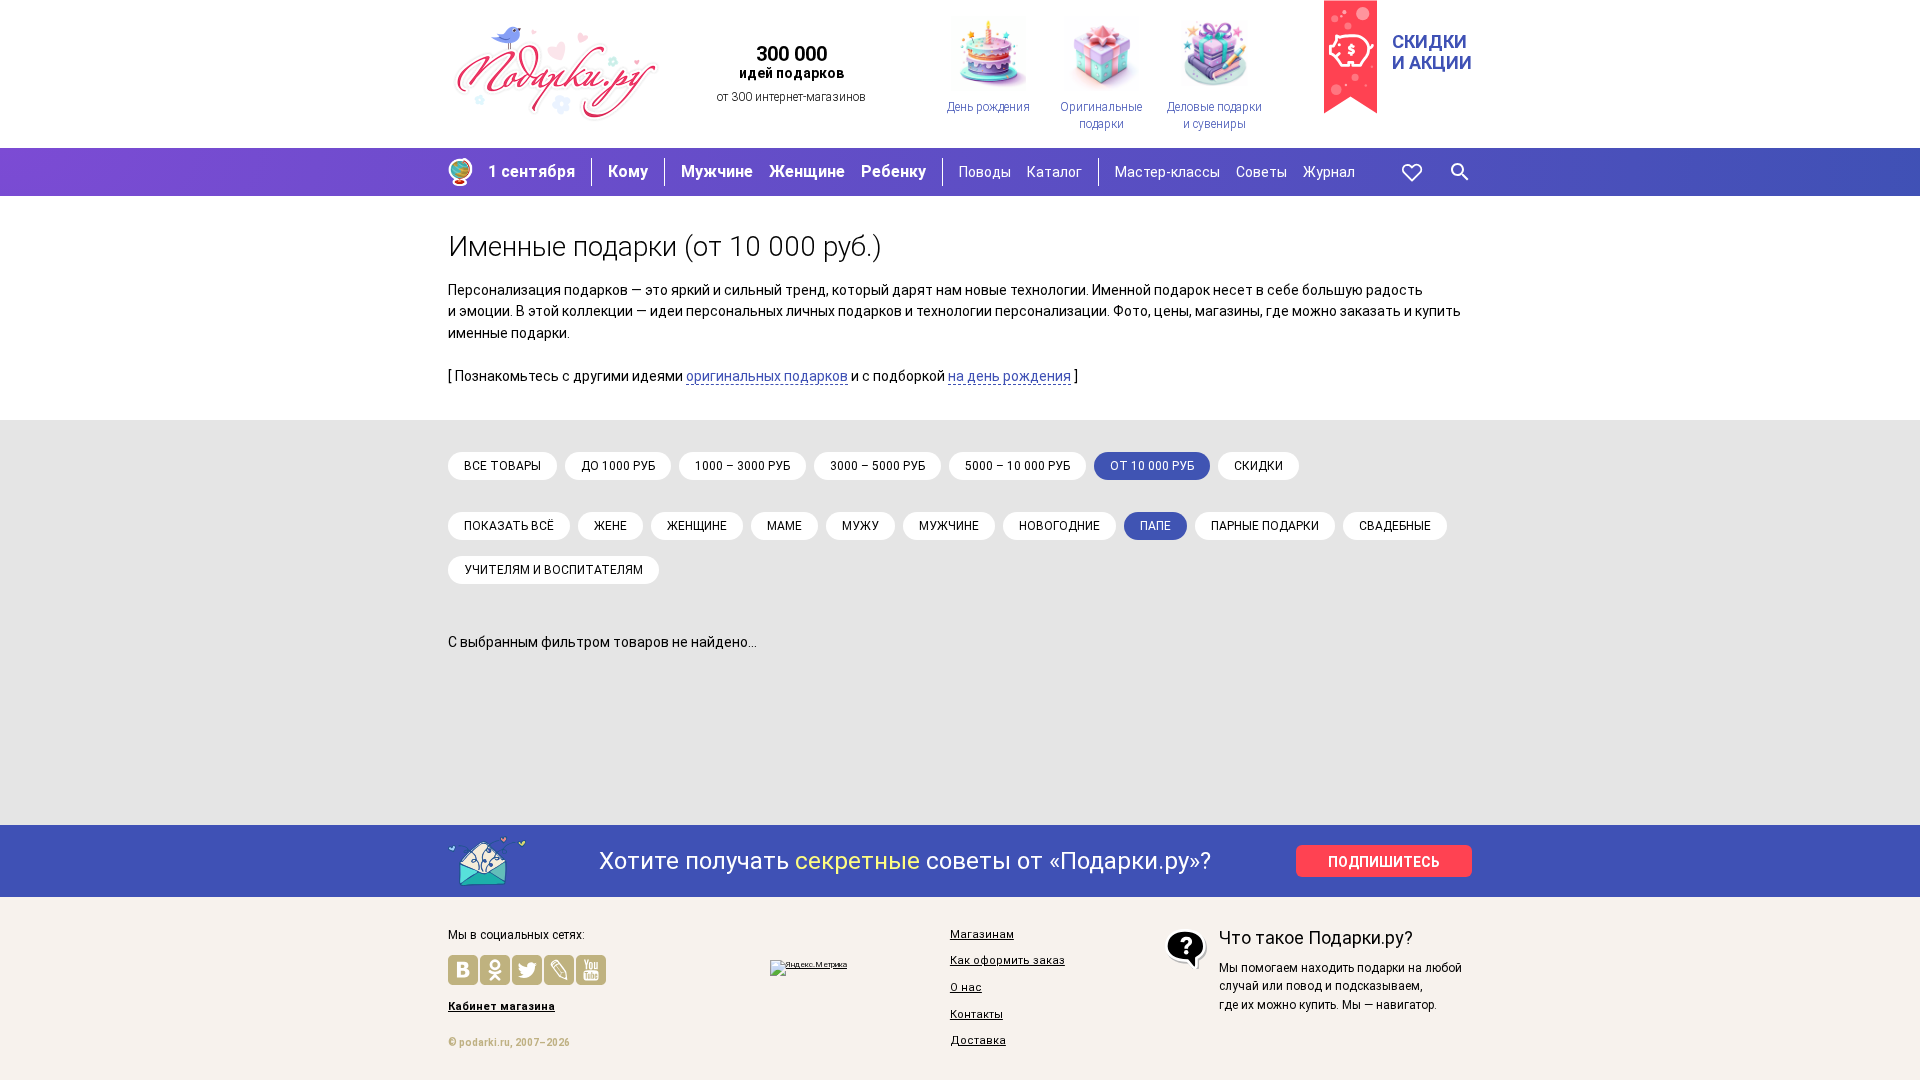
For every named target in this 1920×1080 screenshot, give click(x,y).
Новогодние (1059, 526)
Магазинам (982, 935)
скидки (1258, 466)
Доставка (978, 1041)
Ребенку (893, 171)
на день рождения (1009, 376)
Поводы (985, 172)
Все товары (502, 466)
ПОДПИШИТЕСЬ (1384, 862)
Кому (628, 171)
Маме (784, 526)
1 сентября (531, 171)
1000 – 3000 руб (742, 466)
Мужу (860, 526)
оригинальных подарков (767, 376)
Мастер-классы (1167, 172)
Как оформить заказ (1007, 961)
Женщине (807, 171)
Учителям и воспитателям (553, 570)
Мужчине (717, 171)
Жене (610, 526)
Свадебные (1395, 526)
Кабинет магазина (501, 1007)
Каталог (1054, 172)
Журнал (1329, 172)
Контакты (976, 1015)
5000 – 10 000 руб (1017, 466)
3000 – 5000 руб (877, 466)
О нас (966, 988)
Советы (1261, 172)
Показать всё (509, 526)
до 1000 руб (618, 466)
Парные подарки (1265, 526)
